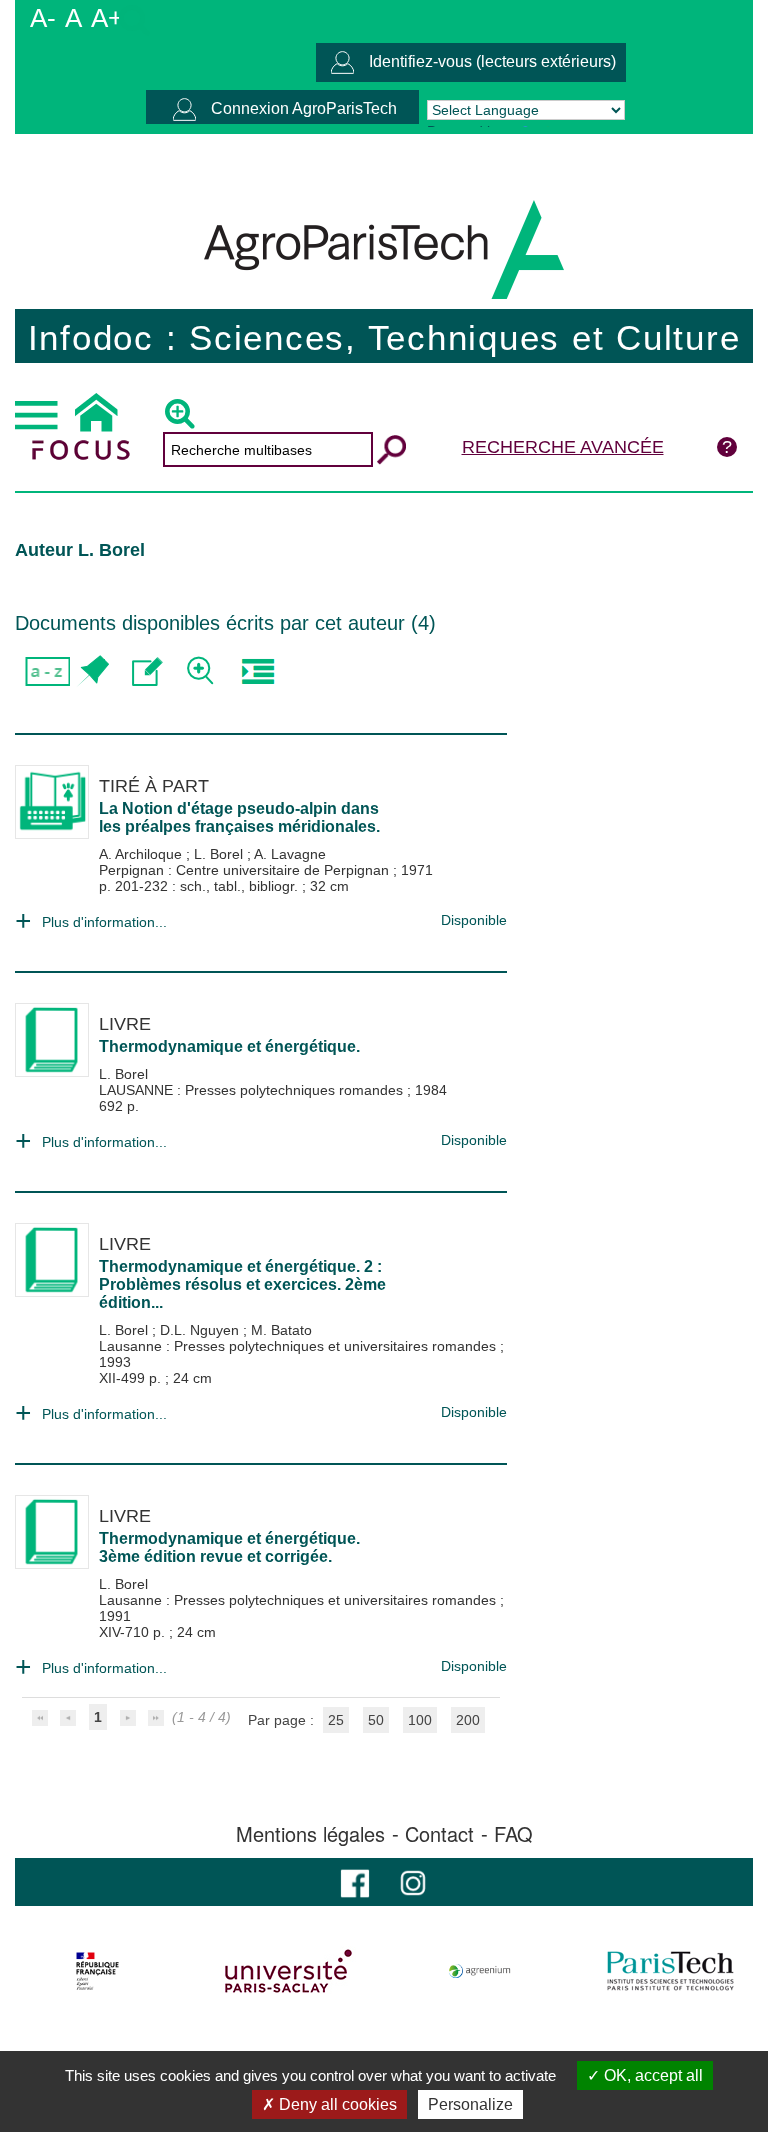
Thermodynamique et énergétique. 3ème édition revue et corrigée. (229, 1547)
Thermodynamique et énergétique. (229, 1046)
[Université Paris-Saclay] (289, 1971)
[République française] (98, 1971)
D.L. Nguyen (201, 1330)
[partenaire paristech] (670, 1971)
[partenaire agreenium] (480, 1971)
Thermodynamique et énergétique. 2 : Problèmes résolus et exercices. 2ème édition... (242, 1284)
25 (336, 1720)
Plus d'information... (104, 922)
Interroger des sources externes (257, 671)
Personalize (470, 2104)
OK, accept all (651, 2075)
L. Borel (220, 854)
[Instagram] (413, 1881)
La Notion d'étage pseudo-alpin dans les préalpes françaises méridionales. (239, 817)
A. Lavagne (290, 854)
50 (376, 1720)
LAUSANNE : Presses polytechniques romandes (253, 1090)
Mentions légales (310, 1834)
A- (43, 18)
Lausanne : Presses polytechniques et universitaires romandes (299, 1346)
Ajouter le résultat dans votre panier (92, 671)
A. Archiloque (142, 854)
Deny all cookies (336, 2104)
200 (468, 1720)
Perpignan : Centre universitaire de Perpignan (246, 870)
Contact (439, 1834)
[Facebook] (355, 1881)
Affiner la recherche (202, 671)
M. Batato (281, 1330)
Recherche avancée (563, 447)
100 (420, 1720)
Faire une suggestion (147, 671)
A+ (107, 18)
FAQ (513, 1834)
